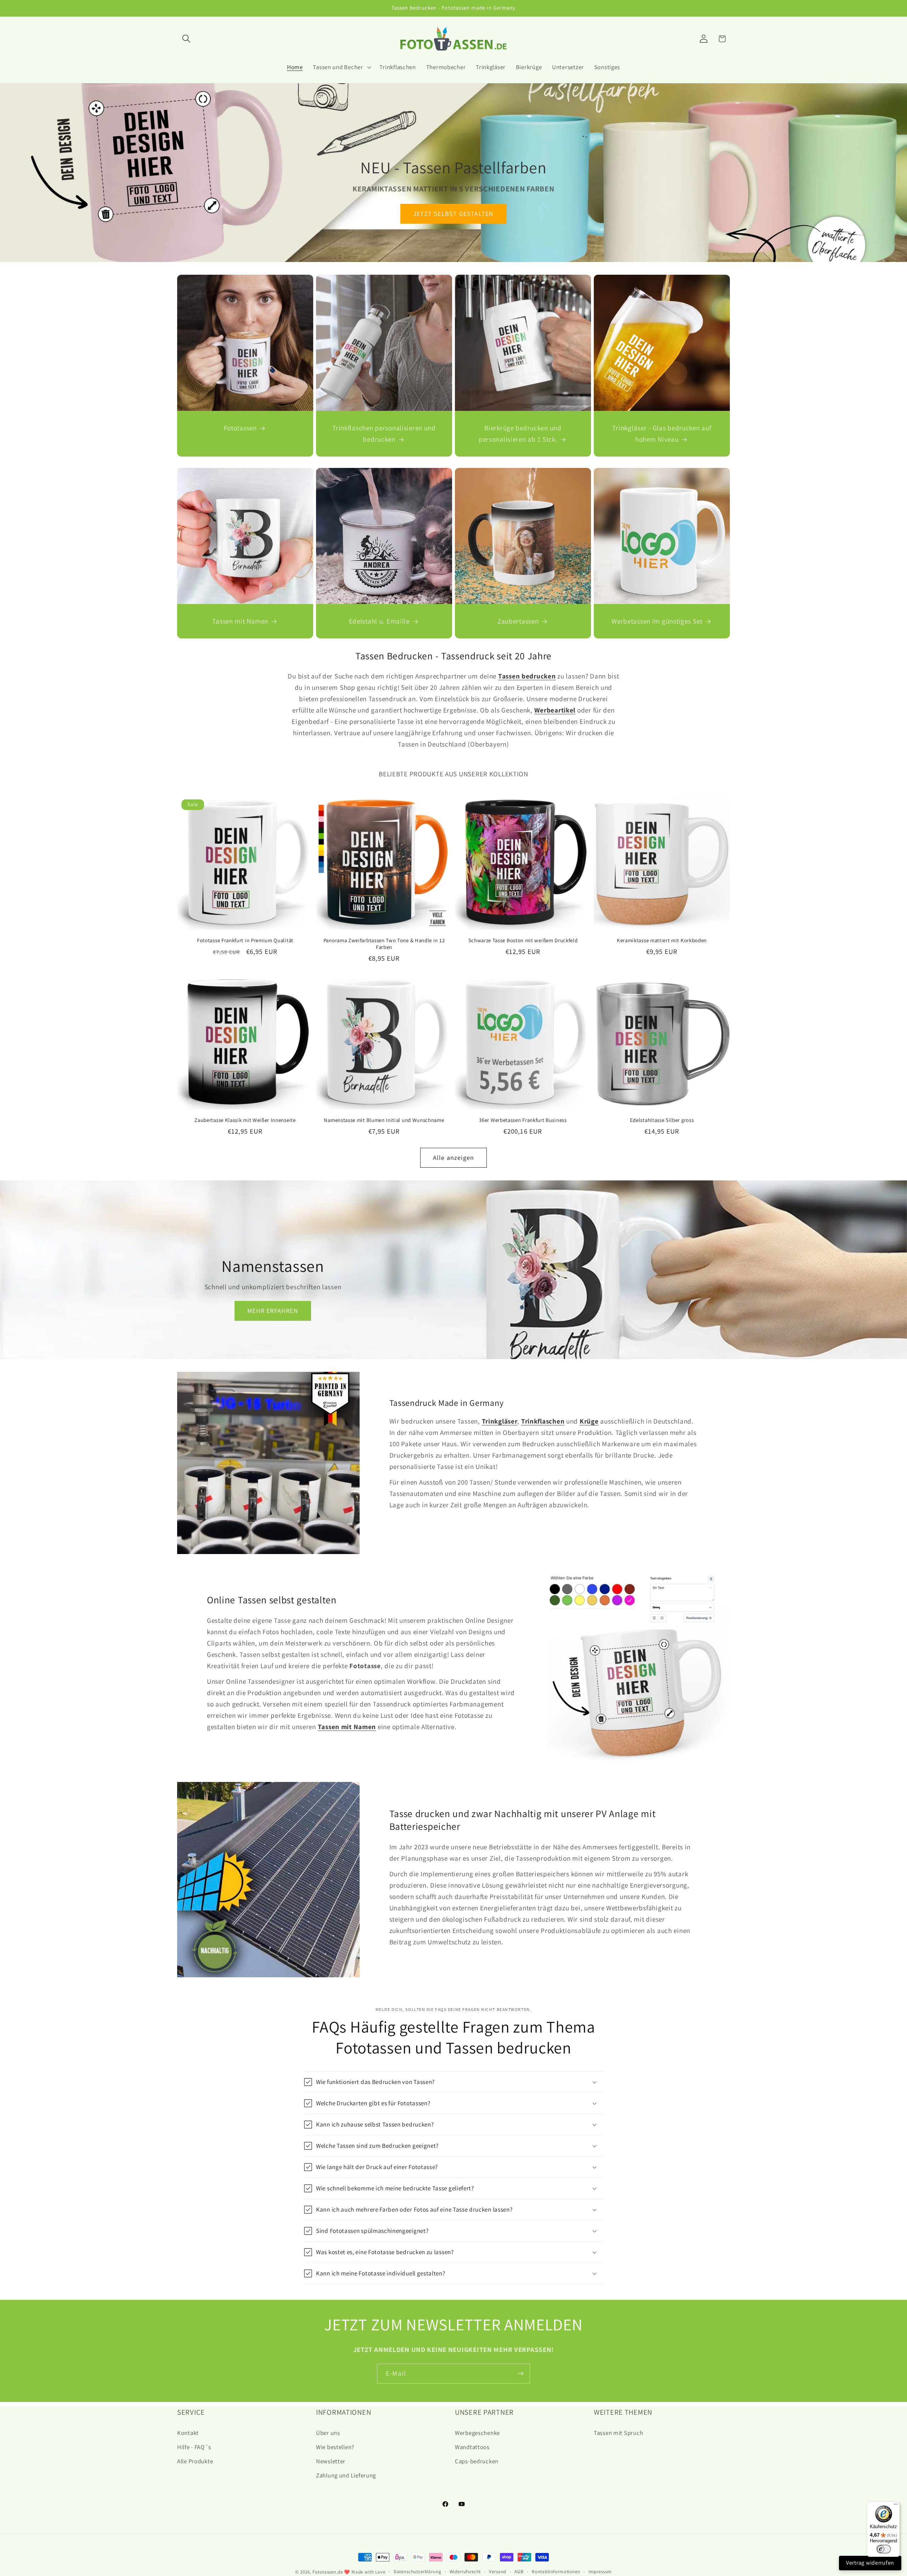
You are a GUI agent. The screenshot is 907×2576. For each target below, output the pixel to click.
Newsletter (331, 2461)
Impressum (600, 2572)
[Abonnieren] (520, 2374)
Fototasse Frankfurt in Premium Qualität (245, 940)
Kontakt (188, 2433)
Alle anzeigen (454, 1158)
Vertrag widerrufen (870, 2563)
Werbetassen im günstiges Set (657, 621)
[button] (187, 39)
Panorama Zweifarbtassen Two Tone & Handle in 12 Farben (384, 944)
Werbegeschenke (477, 2433)
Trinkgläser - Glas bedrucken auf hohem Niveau (662, 434)
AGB (519, 2572)
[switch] (884, 2549)
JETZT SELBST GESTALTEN (453, 214)
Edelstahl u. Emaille (379, 621)
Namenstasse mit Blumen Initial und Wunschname (384, 1120)
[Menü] (896, 2506)
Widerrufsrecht (465, 2572)
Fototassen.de (328, 2572)
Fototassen (240, 428)
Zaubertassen (518, 621)
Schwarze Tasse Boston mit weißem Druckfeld (523, 940)
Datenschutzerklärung (418, 2572)
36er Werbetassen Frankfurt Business (523, 1120)
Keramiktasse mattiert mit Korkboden (662, 940)
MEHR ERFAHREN (273, 1311)
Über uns (328, 2433)
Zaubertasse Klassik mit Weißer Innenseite (245, 1120)
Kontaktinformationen (556, 2572)
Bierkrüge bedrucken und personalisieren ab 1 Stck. (520, 434)
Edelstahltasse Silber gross (662, 1120)
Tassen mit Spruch (618, 2433)
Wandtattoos (472, 2447)
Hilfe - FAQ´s (194, 2447)
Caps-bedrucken (477, 2461)
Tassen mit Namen (240, 621)
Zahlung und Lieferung (346, 2475)
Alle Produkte (195, 2461)
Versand (498, 2572)
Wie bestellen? (335, 2447)
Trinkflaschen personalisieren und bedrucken (384, 434)
